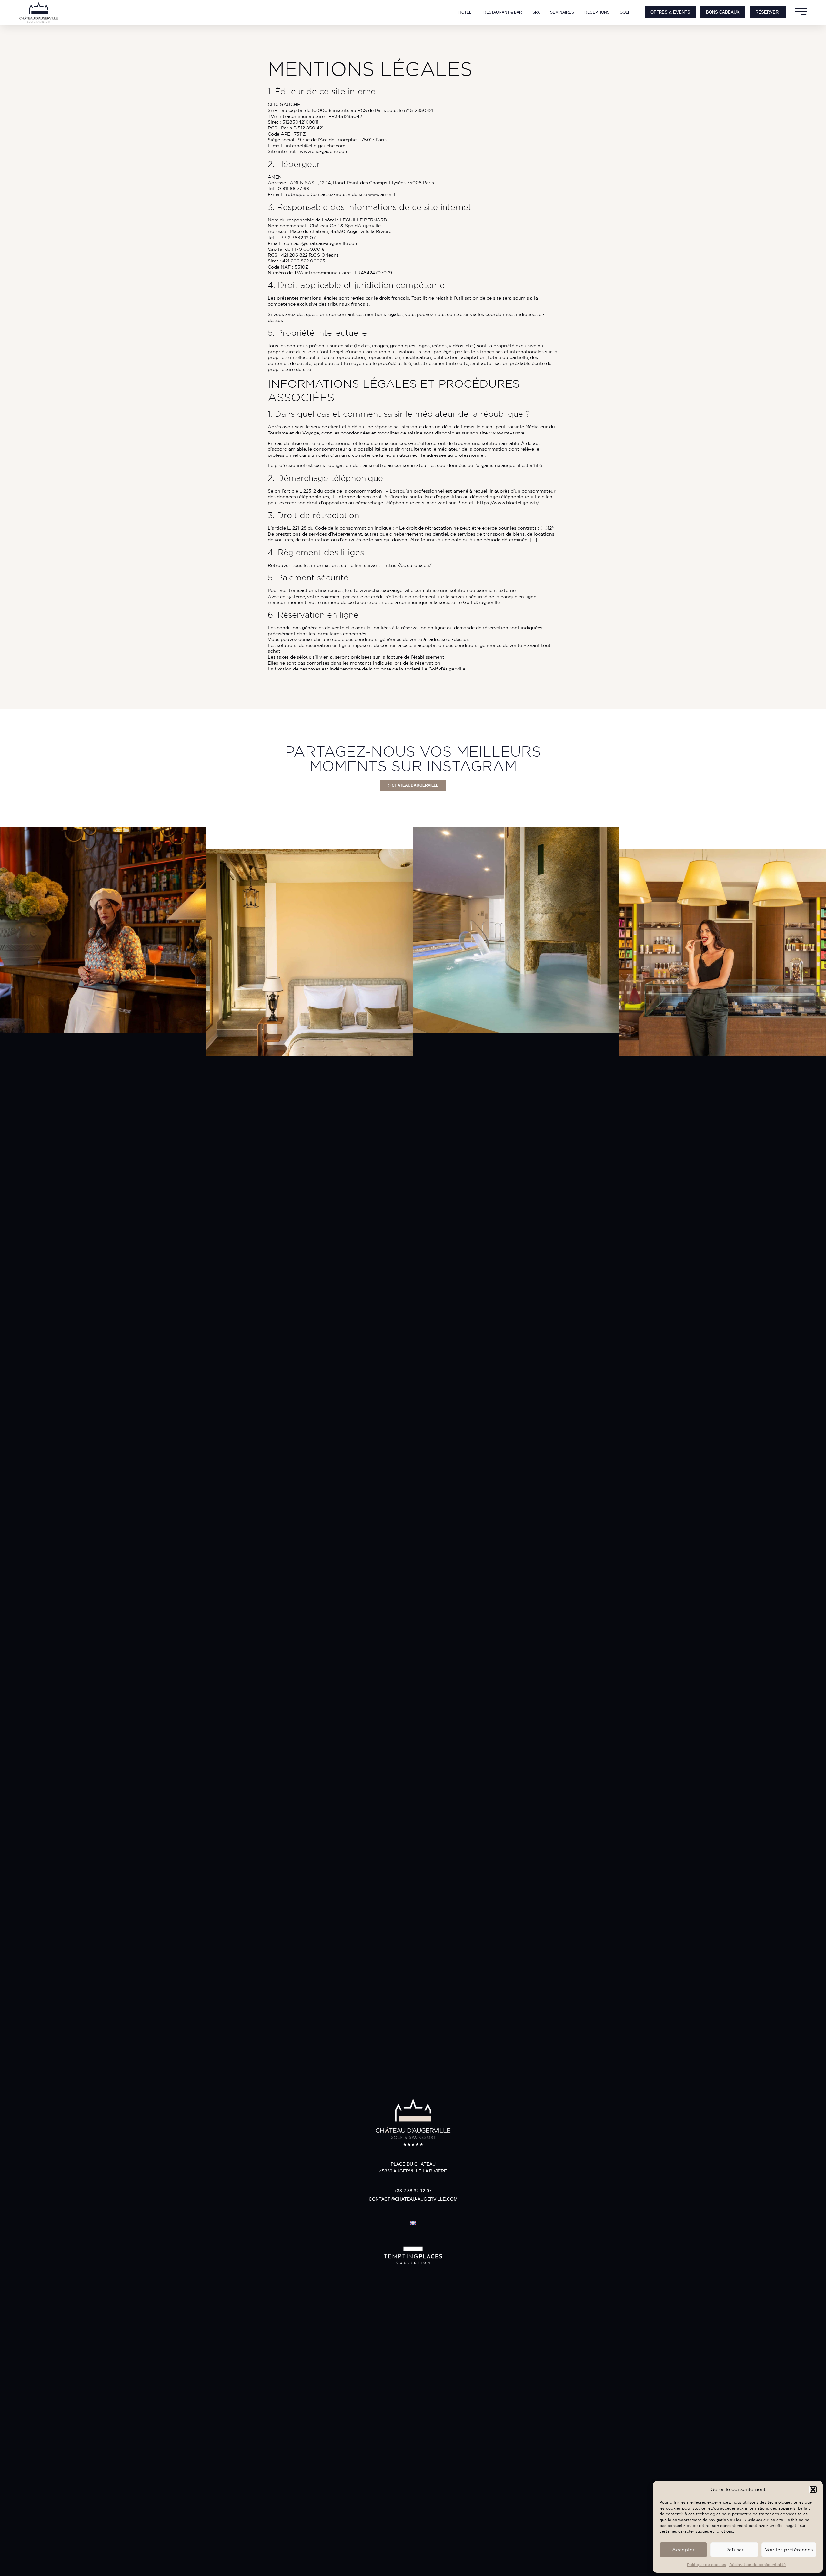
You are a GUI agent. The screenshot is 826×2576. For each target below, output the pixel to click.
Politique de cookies (706, 2565)
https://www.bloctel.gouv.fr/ (508, 503)
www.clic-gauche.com (324, 151)
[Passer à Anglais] (413, 2222)
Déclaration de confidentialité (757, 2565)
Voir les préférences (789, 2550)
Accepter (683, 2550)
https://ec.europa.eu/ (408, 565)
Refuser (735, 2550)
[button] (813, 2489)
